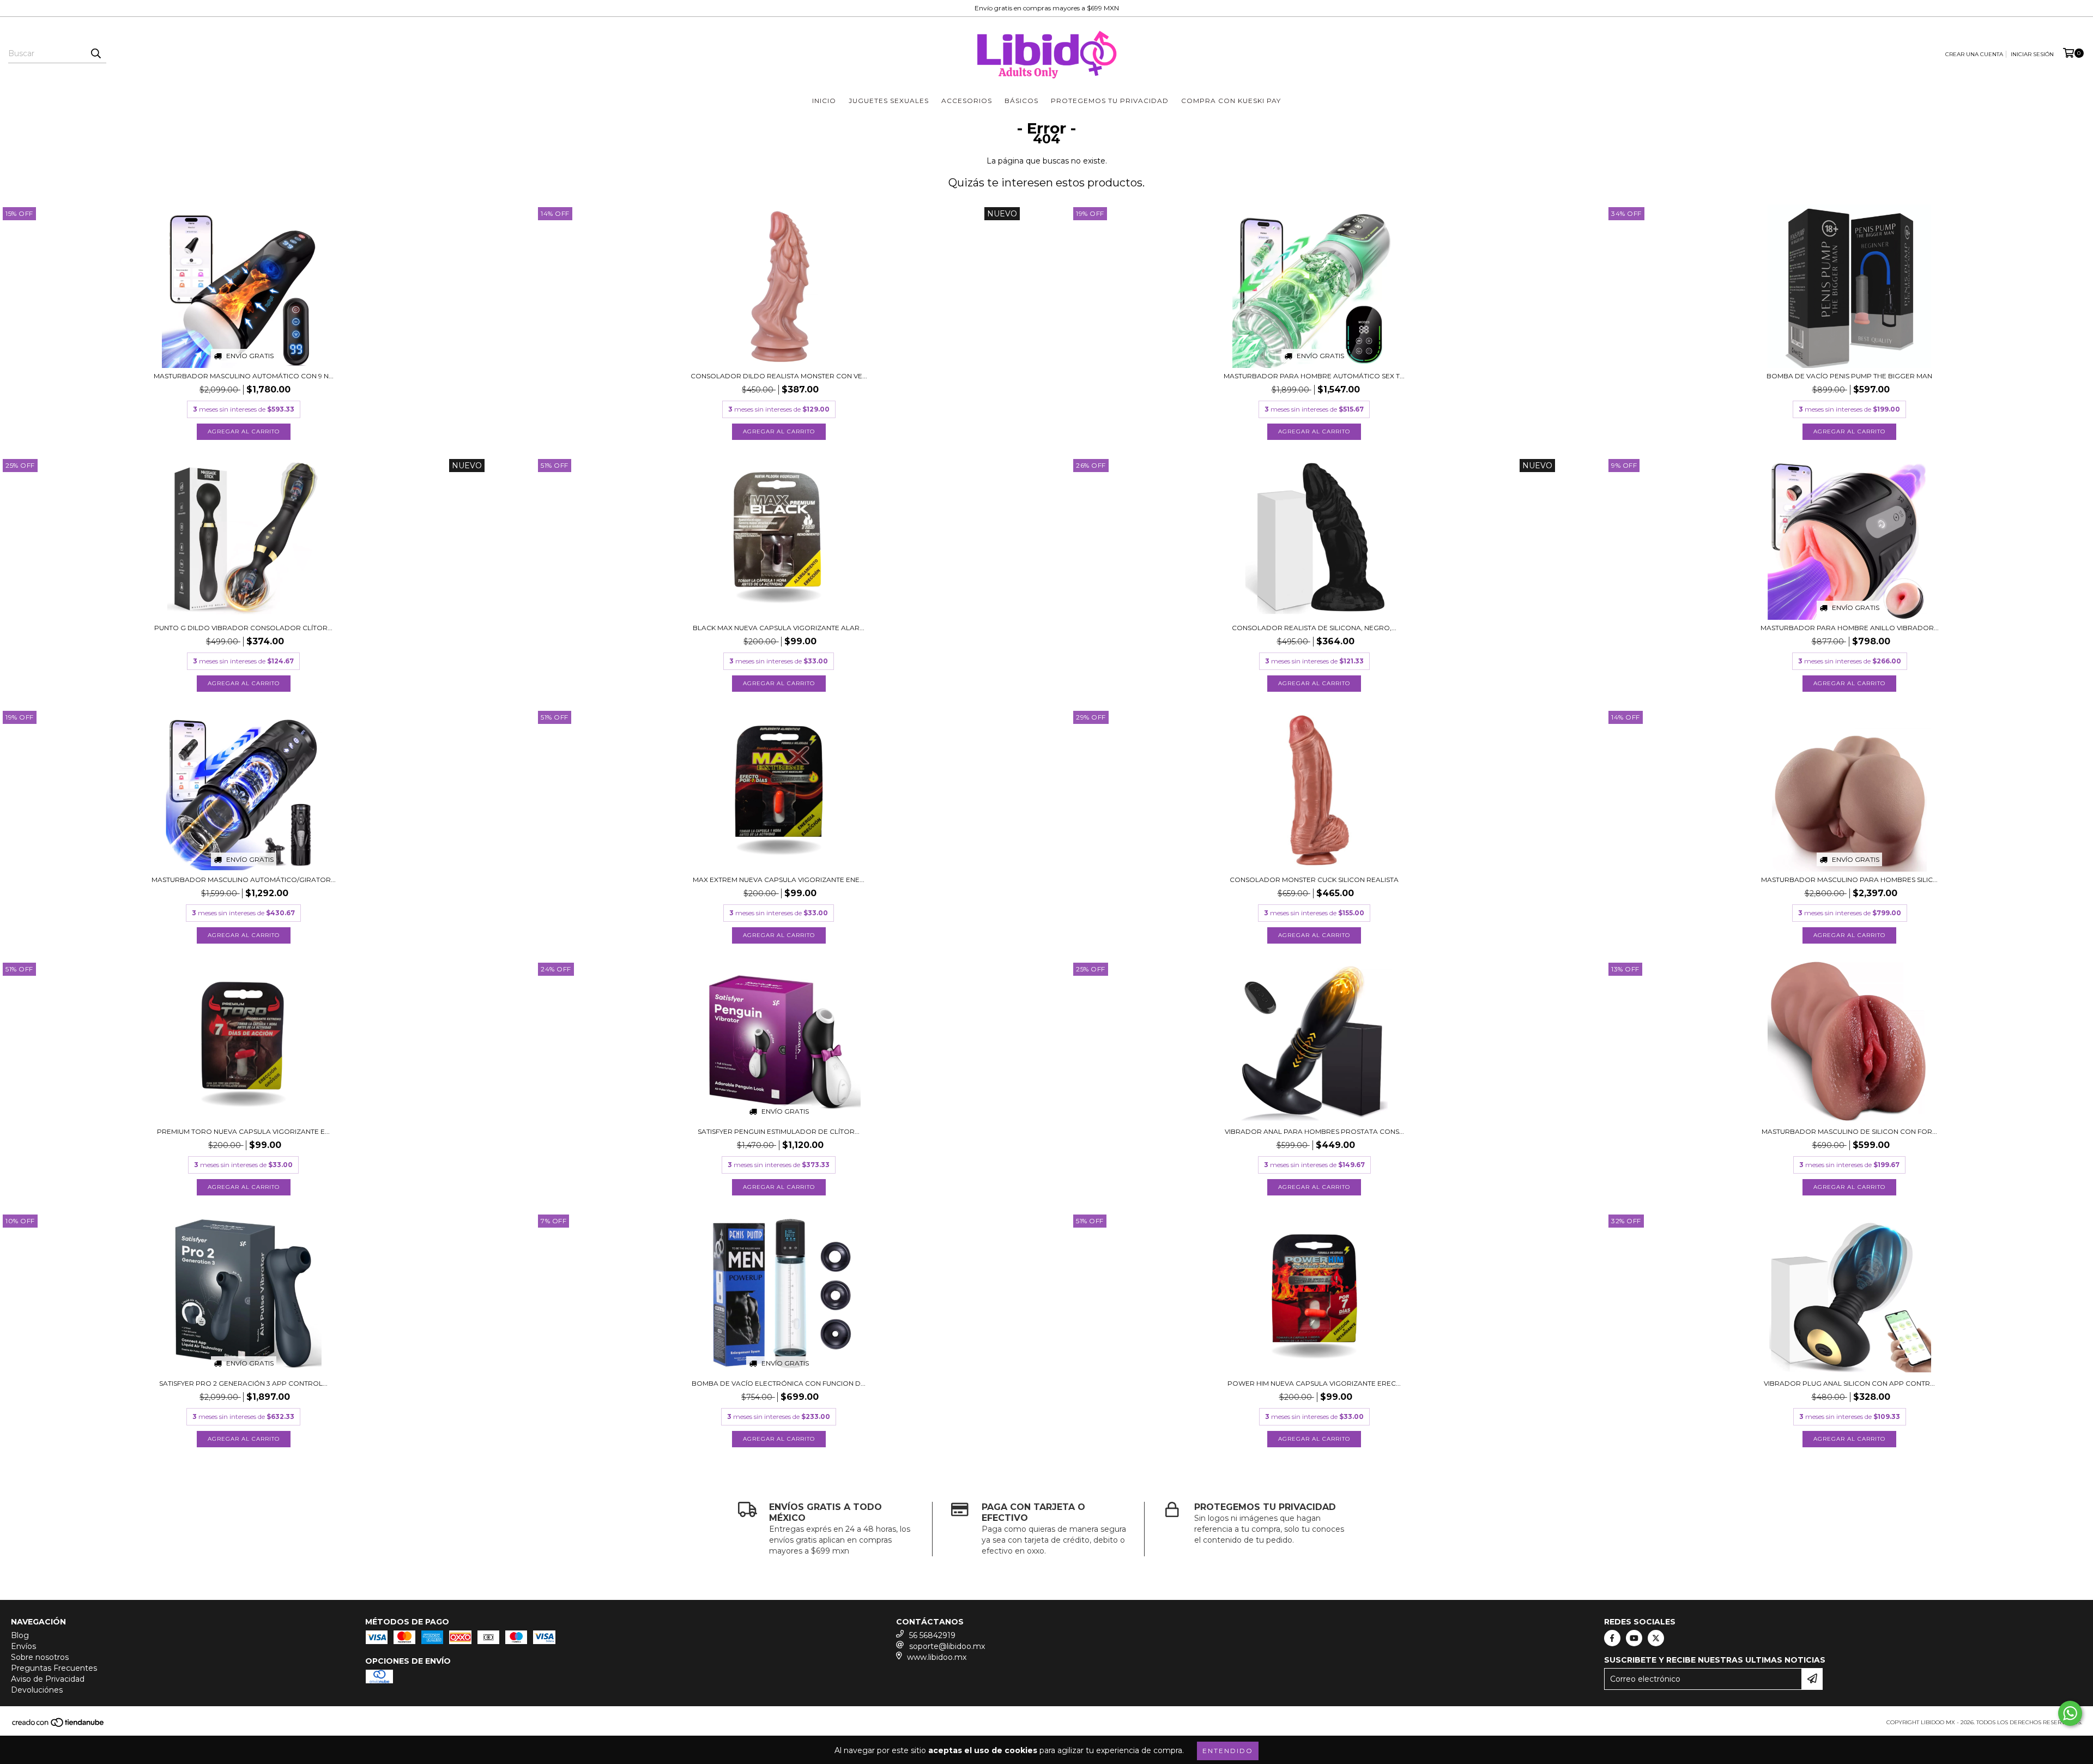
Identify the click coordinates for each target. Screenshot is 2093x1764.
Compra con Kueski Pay (1231, 101)
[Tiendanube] (59, 1726)
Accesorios (967, 101)
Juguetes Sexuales (889, 101)
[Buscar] (95, 53)
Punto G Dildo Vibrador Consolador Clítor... (243, 628)
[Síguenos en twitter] (1656, 1638)
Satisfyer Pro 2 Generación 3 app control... (243, 1383)
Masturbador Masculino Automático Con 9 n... (244, 376)
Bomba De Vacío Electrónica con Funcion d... (779, 1383)
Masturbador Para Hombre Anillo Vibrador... (1850, 628)
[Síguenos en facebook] (1612, 1638)
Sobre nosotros (40, 1657)
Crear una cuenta (1974, 54)
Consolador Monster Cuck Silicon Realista (1314, 880)
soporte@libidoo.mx (947, 1646)
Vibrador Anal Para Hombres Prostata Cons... (1314, 1131)
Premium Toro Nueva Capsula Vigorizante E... (243, 1131)
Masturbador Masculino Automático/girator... (244, 880)
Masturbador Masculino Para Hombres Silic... (1849, 880)
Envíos (23, 1646)
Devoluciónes (37, 1690)
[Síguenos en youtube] (1634, 1638)
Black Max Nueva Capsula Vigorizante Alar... (779, 628)
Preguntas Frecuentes (54, 1668)
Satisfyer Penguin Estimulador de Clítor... (779, 1131)
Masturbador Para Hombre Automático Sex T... (1314, 376)
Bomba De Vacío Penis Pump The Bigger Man (1849, 376)
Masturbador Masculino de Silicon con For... (1849, 1131)
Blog (20, 1635)
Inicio (824, 101)
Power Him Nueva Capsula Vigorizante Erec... (1314, 1383)
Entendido (1228, 1751)
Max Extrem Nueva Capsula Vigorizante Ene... (779, 880)
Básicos (1021, 101)
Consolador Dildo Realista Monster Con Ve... (779, 376)
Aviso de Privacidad (48, 1679)
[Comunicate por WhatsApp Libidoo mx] (2070, 1713)
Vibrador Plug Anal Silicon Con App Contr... (1849, 1383)
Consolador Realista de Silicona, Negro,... (1314, 628)
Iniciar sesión (2032, 54)
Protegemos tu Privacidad (1110, 101)
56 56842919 (932, 1635)
